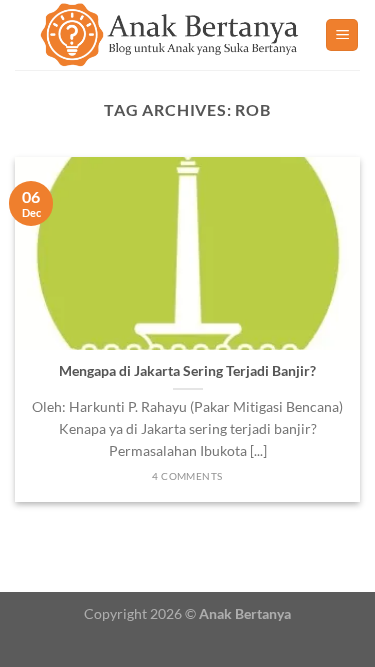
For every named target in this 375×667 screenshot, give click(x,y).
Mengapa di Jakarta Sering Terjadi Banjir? (187, 371)
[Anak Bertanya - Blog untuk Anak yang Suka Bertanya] (170, 35)
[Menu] (342, 35)
